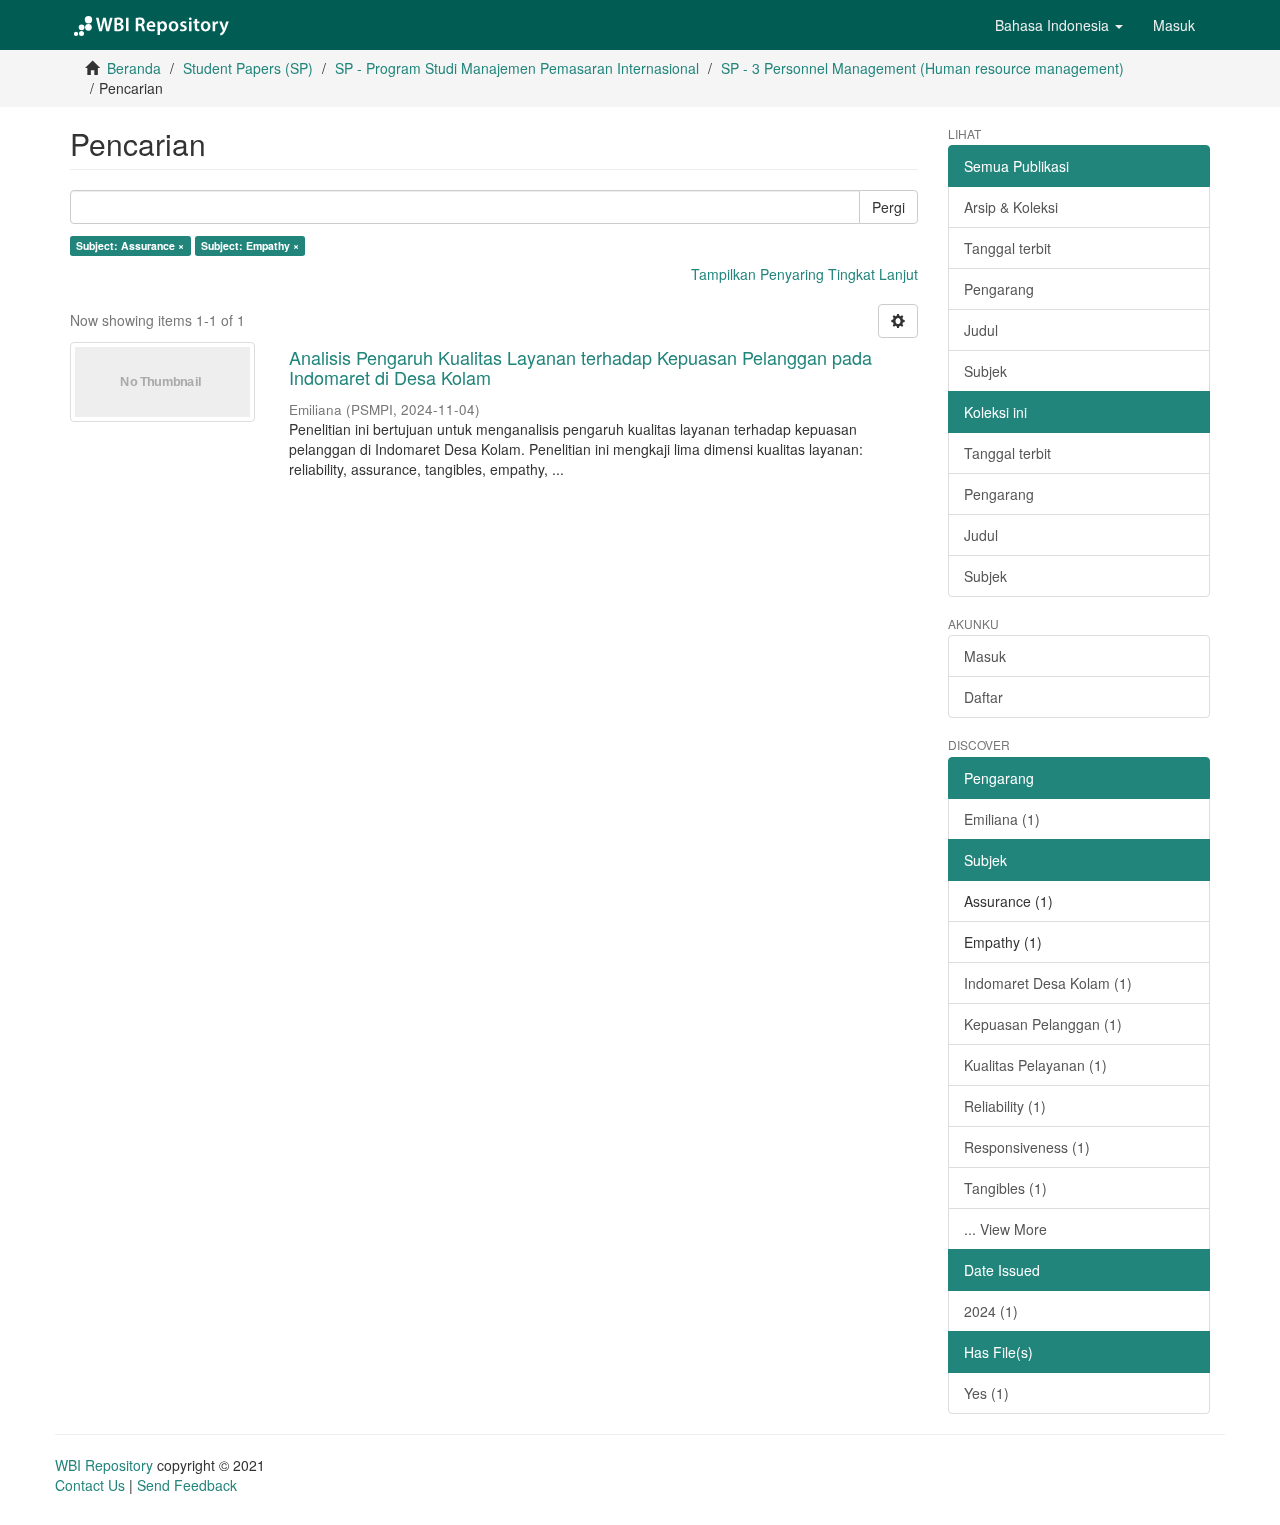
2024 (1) (991, 1311)
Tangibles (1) (1005, 1188)
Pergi (888, 207)
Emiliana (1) (1002, 819)
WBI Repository (104, 1465)
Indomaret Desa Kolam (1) (1048, 983)
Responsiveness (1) (1027, 1147)
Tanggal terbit (1007, 248)
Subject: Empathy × (250, 245)
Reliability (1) (1005, 1106)
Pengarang (999, 289)
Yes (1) (986, 1393)
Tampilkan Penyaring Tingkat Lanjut (804, 274)
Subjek (985, 371)
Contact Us (90, 1485)
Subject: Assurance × (130, 245)
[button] (1059, 25)
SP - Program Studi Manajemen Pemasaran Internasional (517, 68)
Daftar (983, 697)
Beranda (134, 68)
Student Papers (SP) (248, 68)
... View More (1005, 1229)
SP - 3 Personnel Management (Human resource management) (922, 68)
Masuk (985, 656)
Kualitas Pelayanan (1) (1035, 1065)
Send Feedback (187, 1485)
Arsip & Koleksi (1011, 207)
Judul (981, 330)
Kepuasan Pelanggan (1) (1043, 1024)
